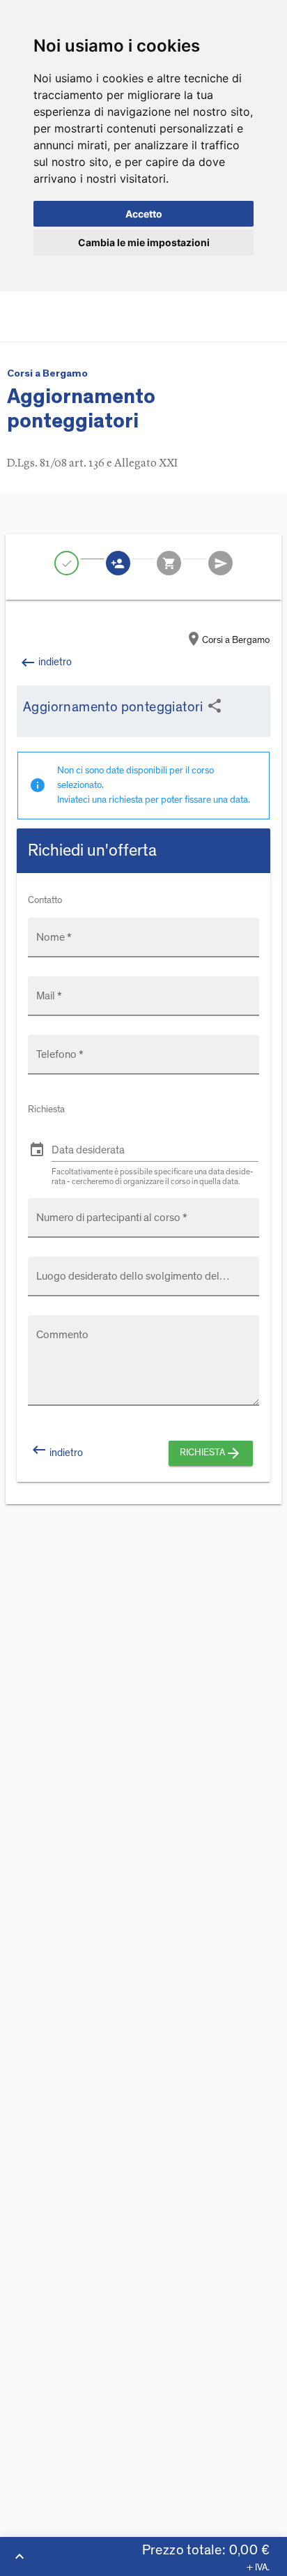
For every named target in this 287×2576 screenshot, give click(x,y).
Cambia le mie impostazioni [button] (144, 242)
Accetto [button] (144, 214)
